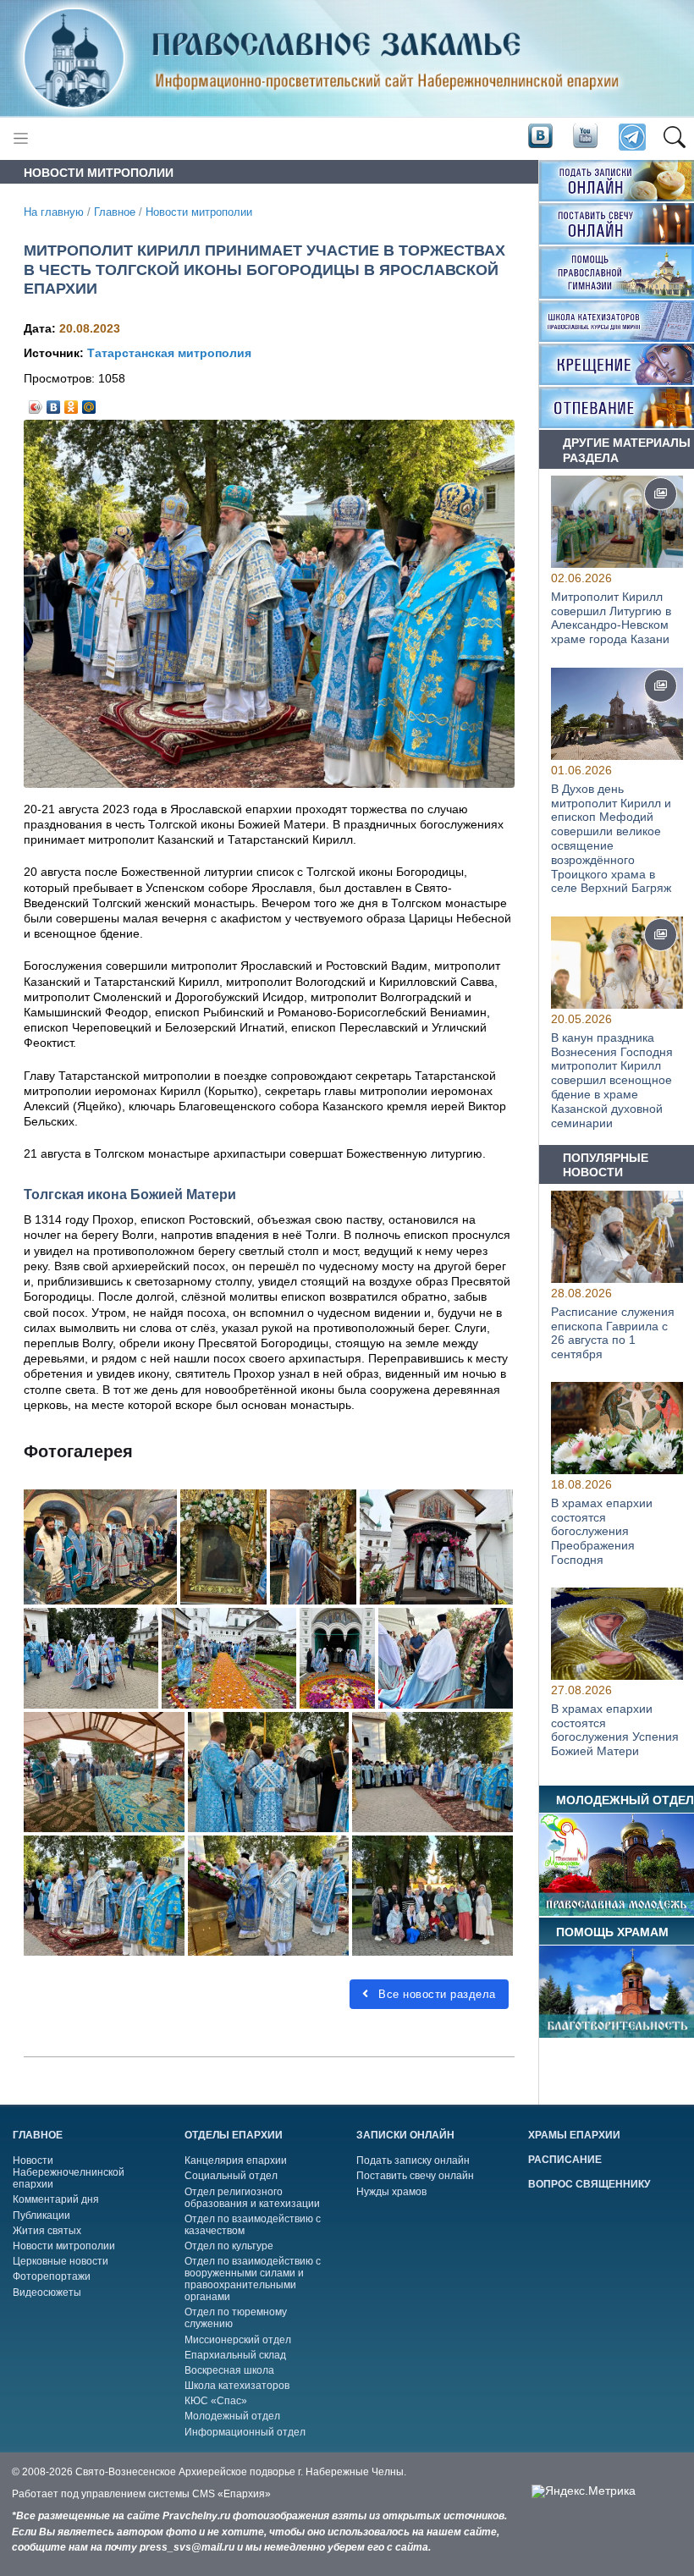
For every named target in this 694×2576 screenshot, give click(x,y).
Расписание (565, 2160)
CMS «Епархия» (231, 2494)
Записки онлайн (405, 2135)
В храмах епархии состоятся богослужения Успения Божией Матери (615, 1730)
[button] (674, 138)
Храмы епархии (574, 2135)
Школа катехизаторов (237, 2386)
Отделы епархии (234, 2135)
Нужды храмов (391, 2192)
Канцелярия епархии (236, 2160)
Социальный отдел (231, 2176)
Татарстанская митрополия (169, 353)
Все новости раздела (435, 1994)
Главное (115, 212)
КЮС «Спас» (216, 2401)
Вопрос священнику (589, 2184)
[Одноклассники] (72, 403)
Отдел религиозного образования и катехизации (252, 2198)
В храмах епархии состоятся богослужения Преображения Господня (602, 1531)
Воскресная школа (229, 2370)
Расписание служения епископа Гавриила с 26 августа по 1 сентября (613, 1332)
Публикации (41, 2215)
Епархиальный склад (235, 2355)
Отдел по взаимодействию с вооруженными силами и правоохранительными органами (253, 2279)
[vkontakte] (540, 137)
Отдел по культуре (229, 2246)
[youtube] (584, 137)
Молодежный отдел (232, 2416)
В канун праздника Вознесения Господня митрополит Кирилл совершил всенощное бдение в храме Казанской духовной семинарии (612, 1079)
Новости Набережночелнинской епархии (69, 2172)
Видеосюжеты (47, 2293)
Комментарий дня (56, 2199)
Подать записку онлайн (413, 2160)
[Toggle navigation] (21, 138)
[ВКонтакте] (54, 403)
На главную (54, 212)
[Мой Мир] (89, 403)
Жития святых (47, 2231)
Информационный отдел (245, 2432)
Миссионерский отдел (238, 2340)
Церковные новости (61, 2261)
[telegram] (631, 138)
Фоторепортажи (52, 2276)
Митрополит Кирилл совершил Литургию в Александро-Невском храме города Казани (611, 618)
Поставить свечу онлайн (415, 2176)
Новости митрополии (199, 212)
